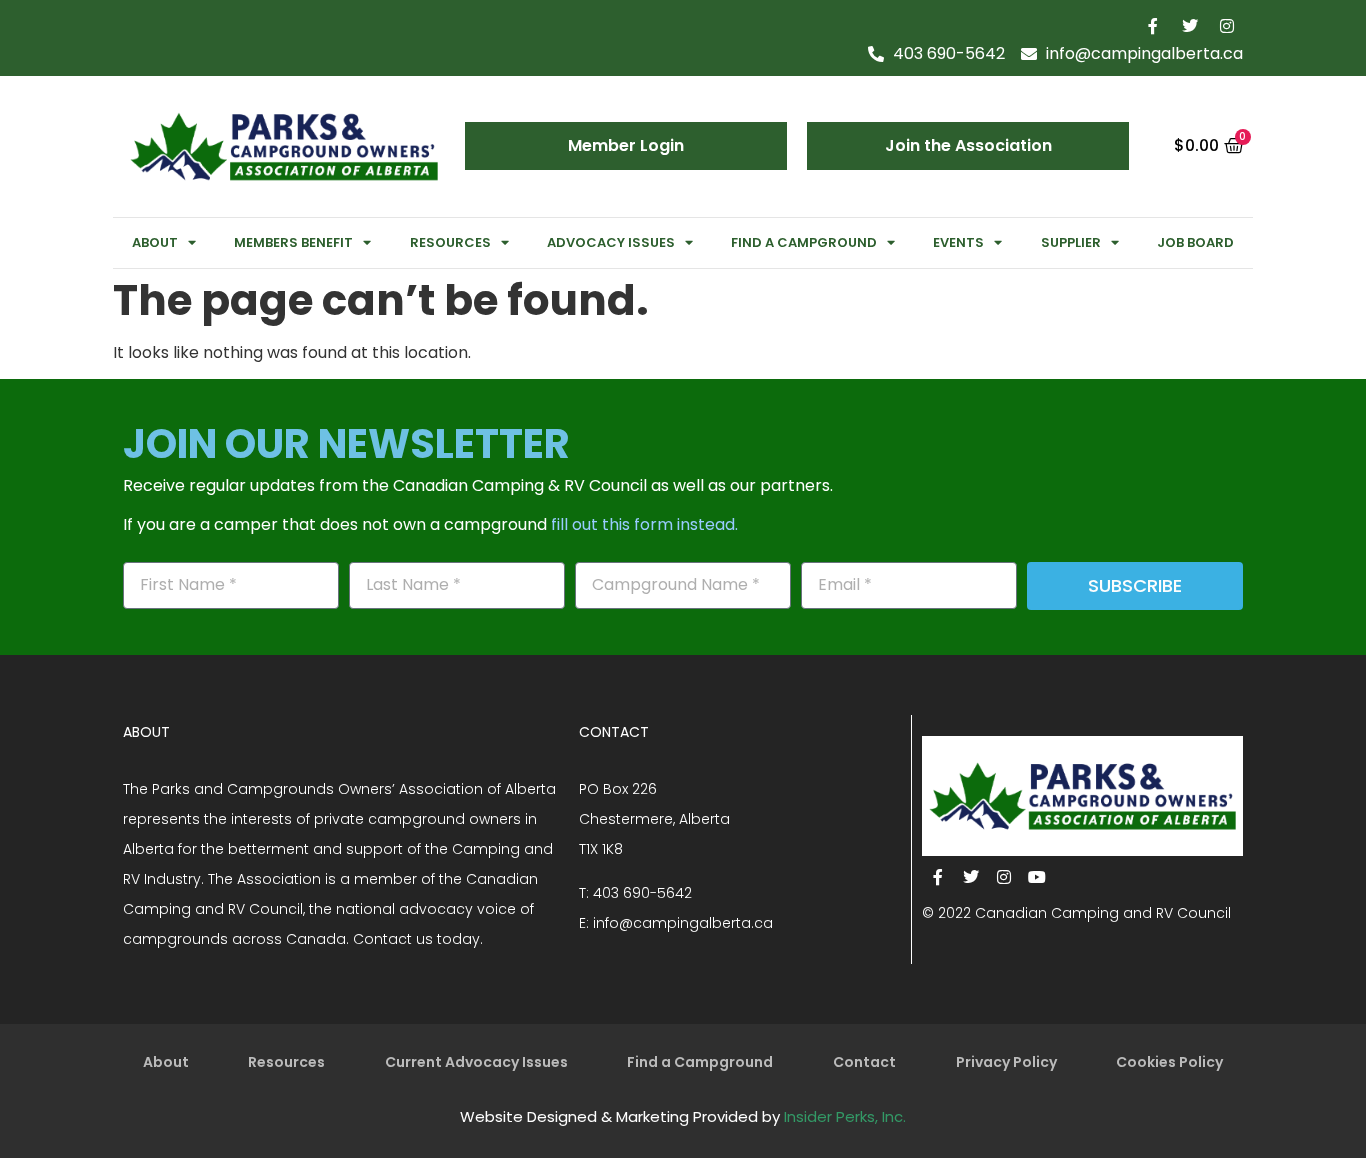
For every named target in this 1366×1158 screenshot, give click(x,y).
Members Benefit (293, 242)
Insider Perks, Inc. (845, 1116)
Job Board (1195, 242)
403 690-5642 (642, 893)
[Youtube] (1037, 877)
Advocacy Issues (611, 242)
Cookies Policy (1169, 1062)
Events (958, 242)
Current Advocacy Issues (476, 1062)
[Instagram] (1227, 26)
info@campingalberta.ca (683, 923)
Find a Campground (804, 242)
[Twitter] (1190, 26)
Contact (864, 1062)
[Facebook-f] (1153, 26)
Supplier (1071, 242)
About (155, 242)
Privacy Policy (1006, 1062)
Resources (450, 242)
